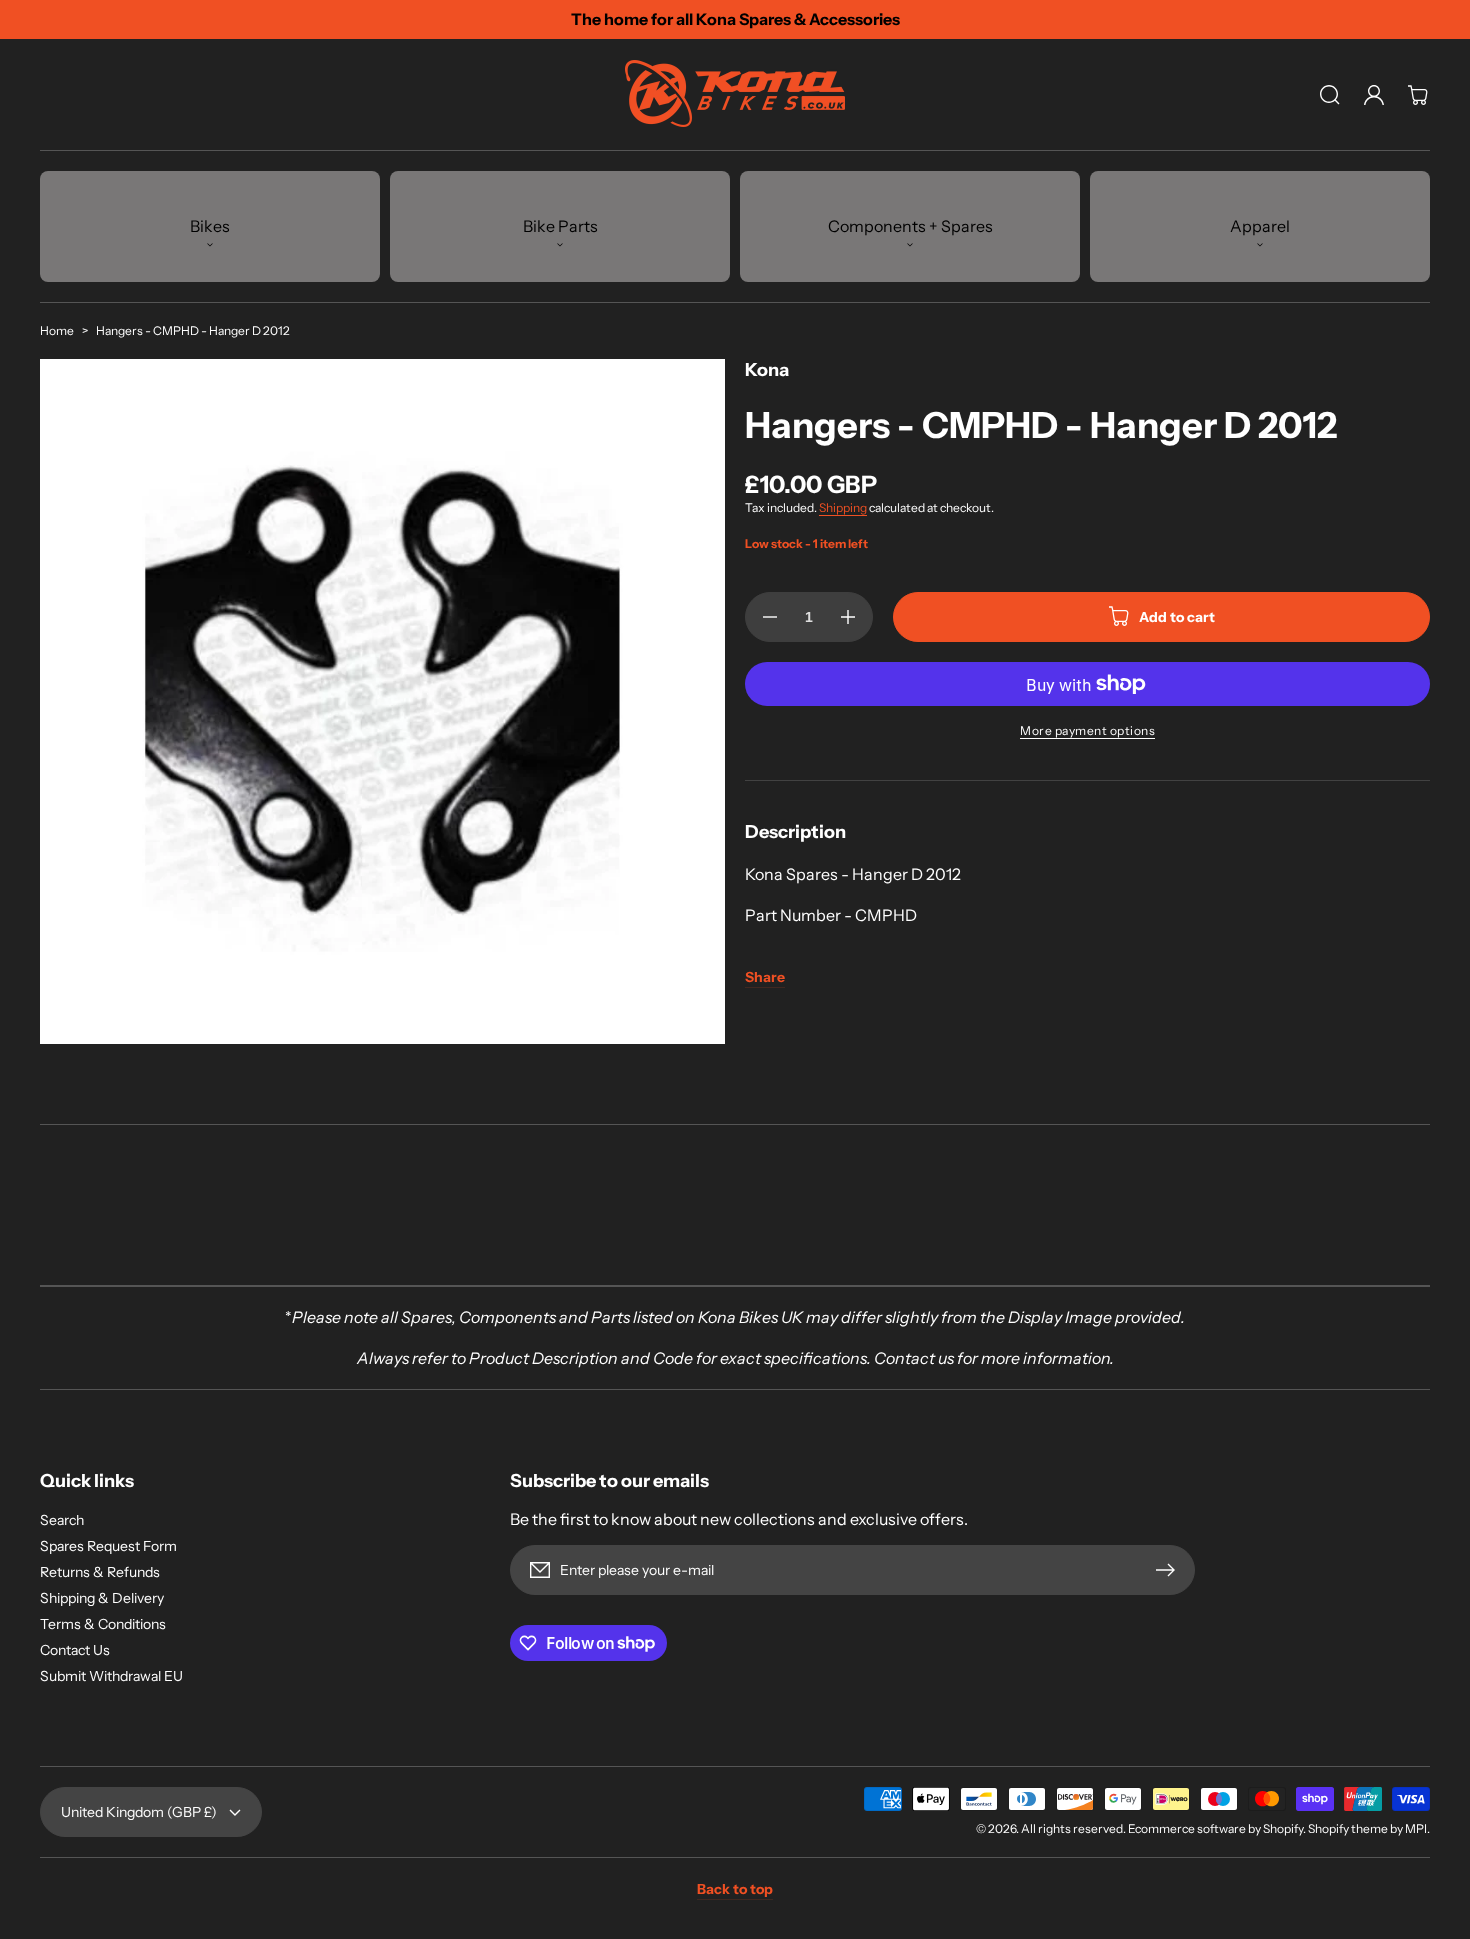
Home (57, 330)
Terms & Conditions (103, 1624)
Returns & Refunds (100, 1572)
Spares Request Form (108, 1546)
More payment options (1087, 730)
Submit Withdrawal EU (111, 1676)
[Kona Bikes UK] (735, 95)
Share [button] (765, 977)
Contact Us (75, 1650)
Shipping (843, 507)
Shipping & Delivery (102, 1598)
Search (62, 1520)
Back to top (735, 1889)
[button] (1330, 95)
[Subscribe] (1170, 1570)
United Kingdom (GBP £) (139, 1812)
